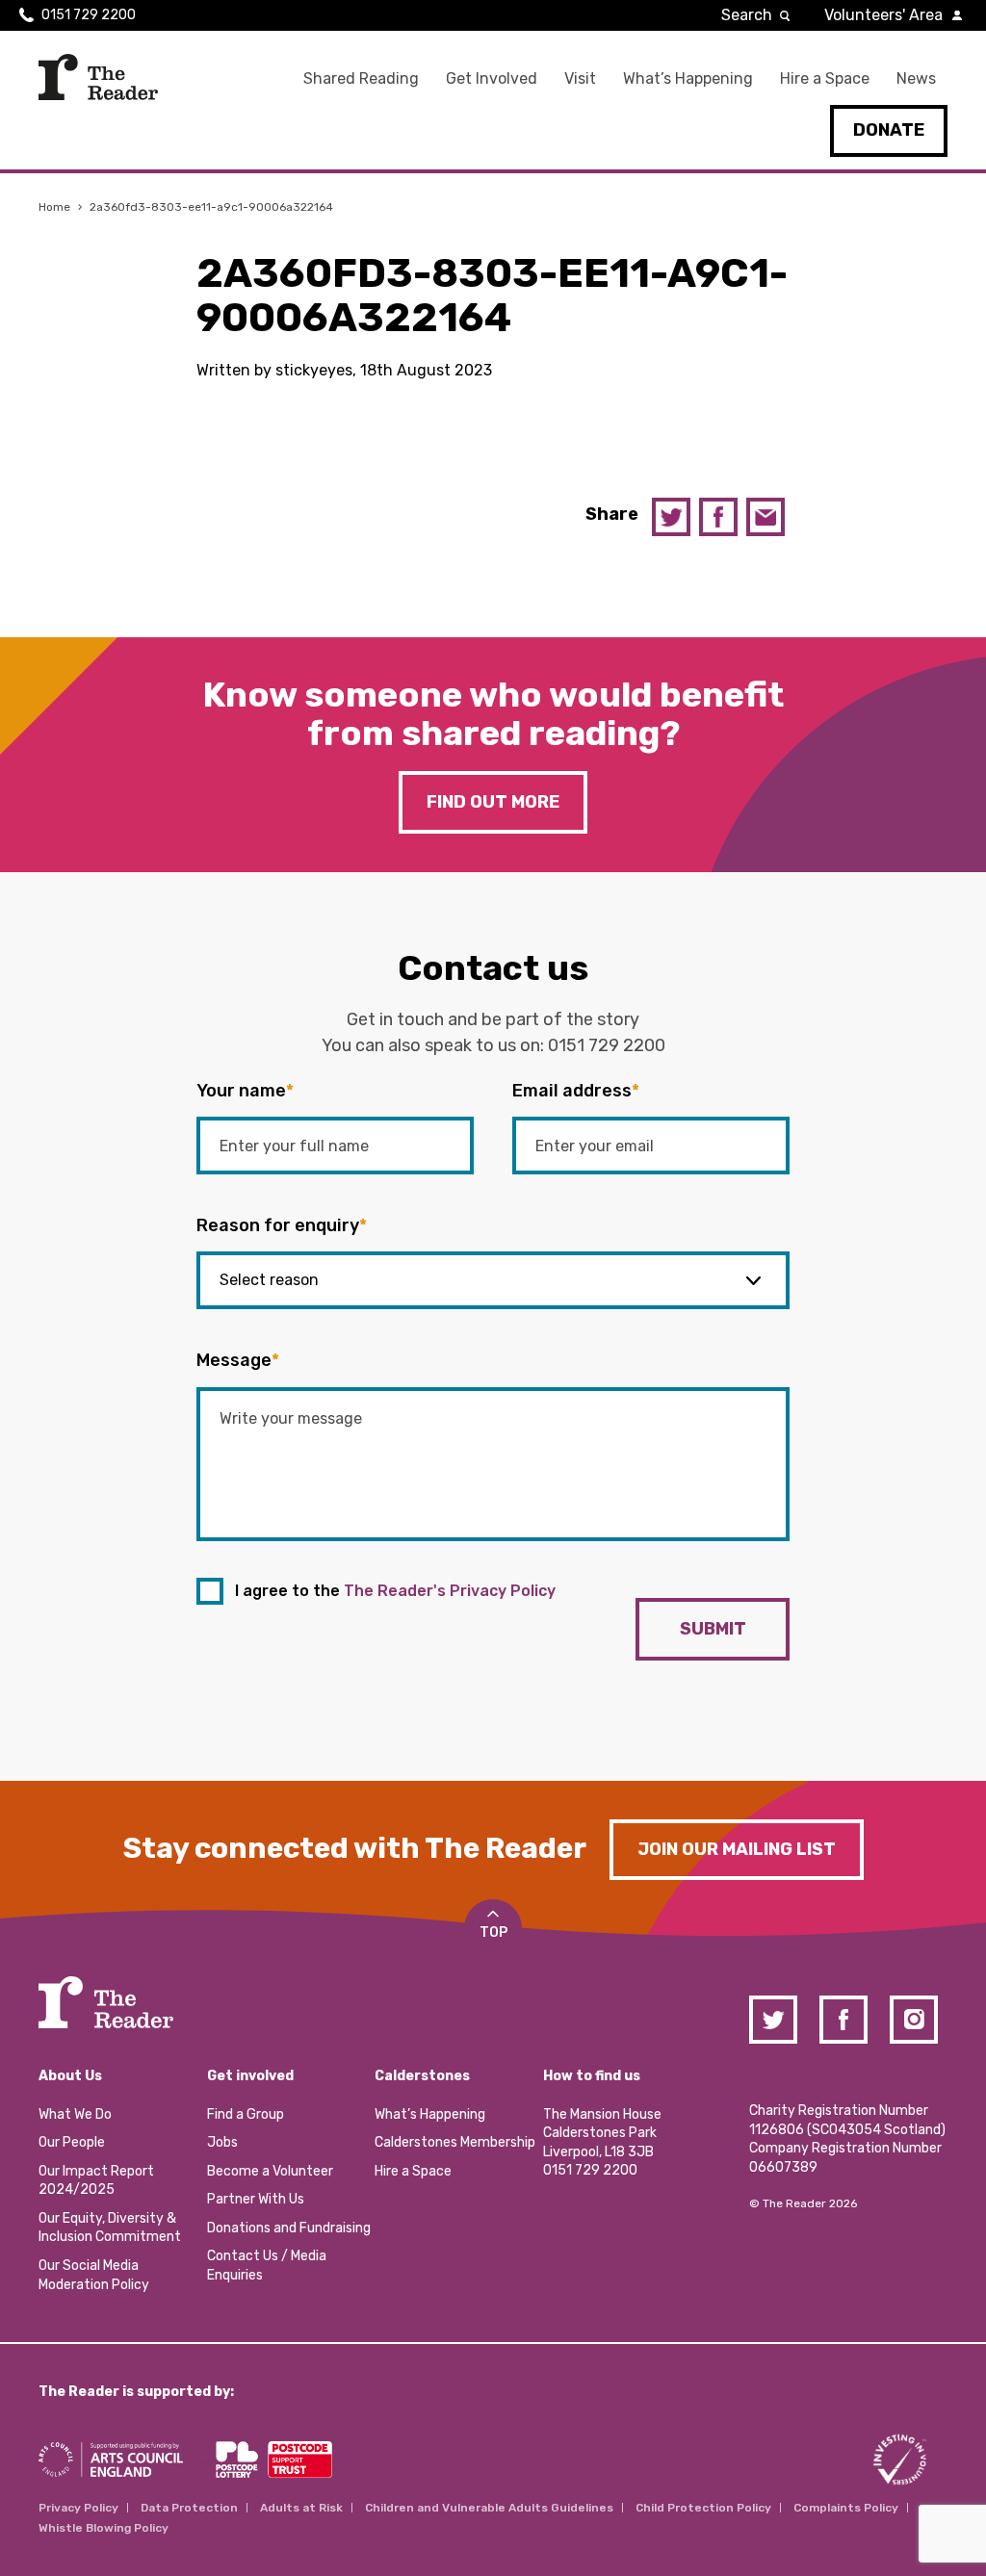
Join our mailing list (737, 1849)
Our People (72, 2142)
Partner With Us (256, 2199)
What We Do (75, 2114)
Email (765, 517)
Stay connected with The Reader (355, 1848)
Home (54, 207)
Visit (580, 78)
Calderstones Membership (455, 2142)
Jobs (222, 2142)
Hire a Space (825, 78)
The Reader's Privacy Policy (450, 1591)
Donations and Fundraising (289, 2228)
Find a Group (246, 2114)
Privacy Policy (78, 2508)
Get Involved (492, 78)
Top (493, 1932)
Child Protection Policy (703, 2508)
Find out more (493, 802)
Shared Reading (361, 78)
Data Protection (189, 2508)
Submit (713, 1629)
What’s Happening (688, 78)
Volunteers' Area (883, 15)
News (916, 78)
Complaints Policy (846, 2508)
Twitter (671, 517)
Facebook (718, 517)
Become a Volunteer (270, 2171)
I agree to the (395, 1591)
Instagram (914, 2020)
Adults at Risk (301, 2508)
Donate (889, 130)
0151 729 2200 (89, 15)
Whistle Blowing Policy (104, 2528)
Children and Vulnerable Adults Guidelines (489, 2508)
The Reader (98, 77)
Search (747, 15)
